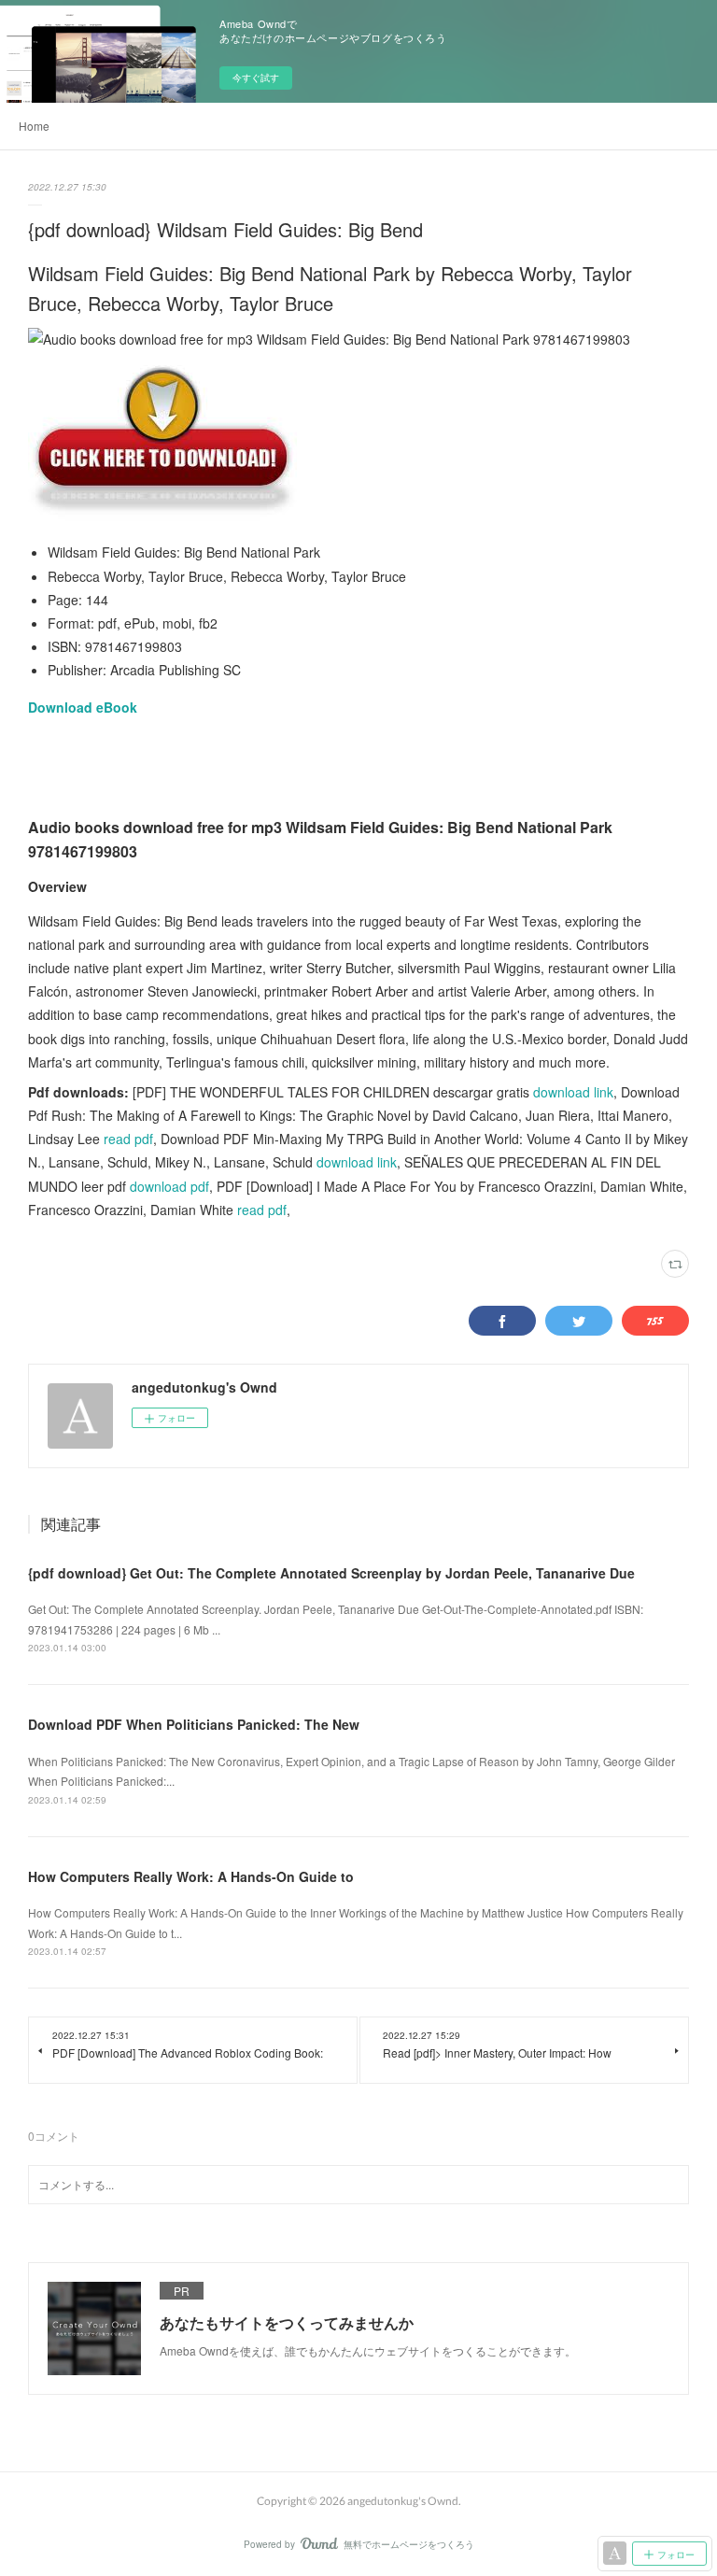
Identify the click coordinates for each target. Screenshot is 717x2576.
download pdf (169, 1186)
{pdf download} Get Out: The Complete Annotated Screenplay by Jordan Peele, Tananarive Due (331, 1573)
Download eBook (83, 707)
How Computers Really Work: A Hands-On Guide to (191, 1876)
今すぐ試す (256, 78)
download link (573, 1092)
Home (34, 126)
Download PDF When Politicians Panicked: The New (194, 1724)
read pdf (128, 1139)
